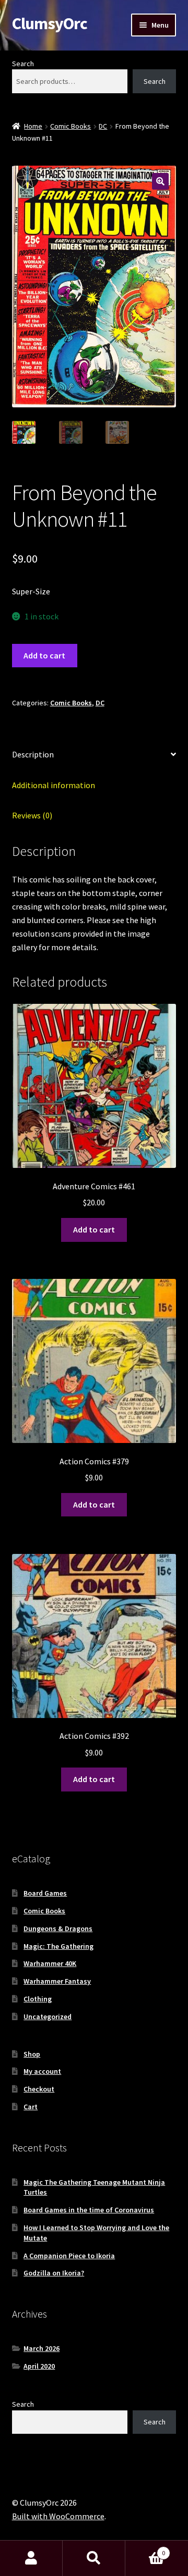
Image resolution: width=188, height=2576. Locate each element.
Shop (32, 2054)
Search (23, 64)
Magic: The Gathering (58, 1946)
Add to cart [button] (94, 1229)
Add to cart (44, 655)
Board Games (45, 1893)
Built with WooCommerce (58, 2516)
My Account (31, 2558)
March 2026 (42, 2348)
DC (103, 126)
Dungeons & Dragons (58, 1928)
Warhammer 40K (50, 1963)
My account (42, 2071)
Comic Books (70, 126)
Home (33, 126)
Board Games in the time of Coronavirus (89, 2210)
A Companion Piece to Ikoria (69, 2256)
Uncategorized (48, 2017)
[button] (160, 181)
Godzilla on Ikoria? (54, 2273)
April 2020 (39, 2366)
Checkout (39, 2089)
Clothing (38, 1999)
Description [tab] (33, 754)
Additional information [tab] (54, 785)
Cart (31, 2107)
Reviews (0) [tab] (32, 815)
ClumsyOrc (50, 23)
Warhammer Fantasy (57, 1981)
